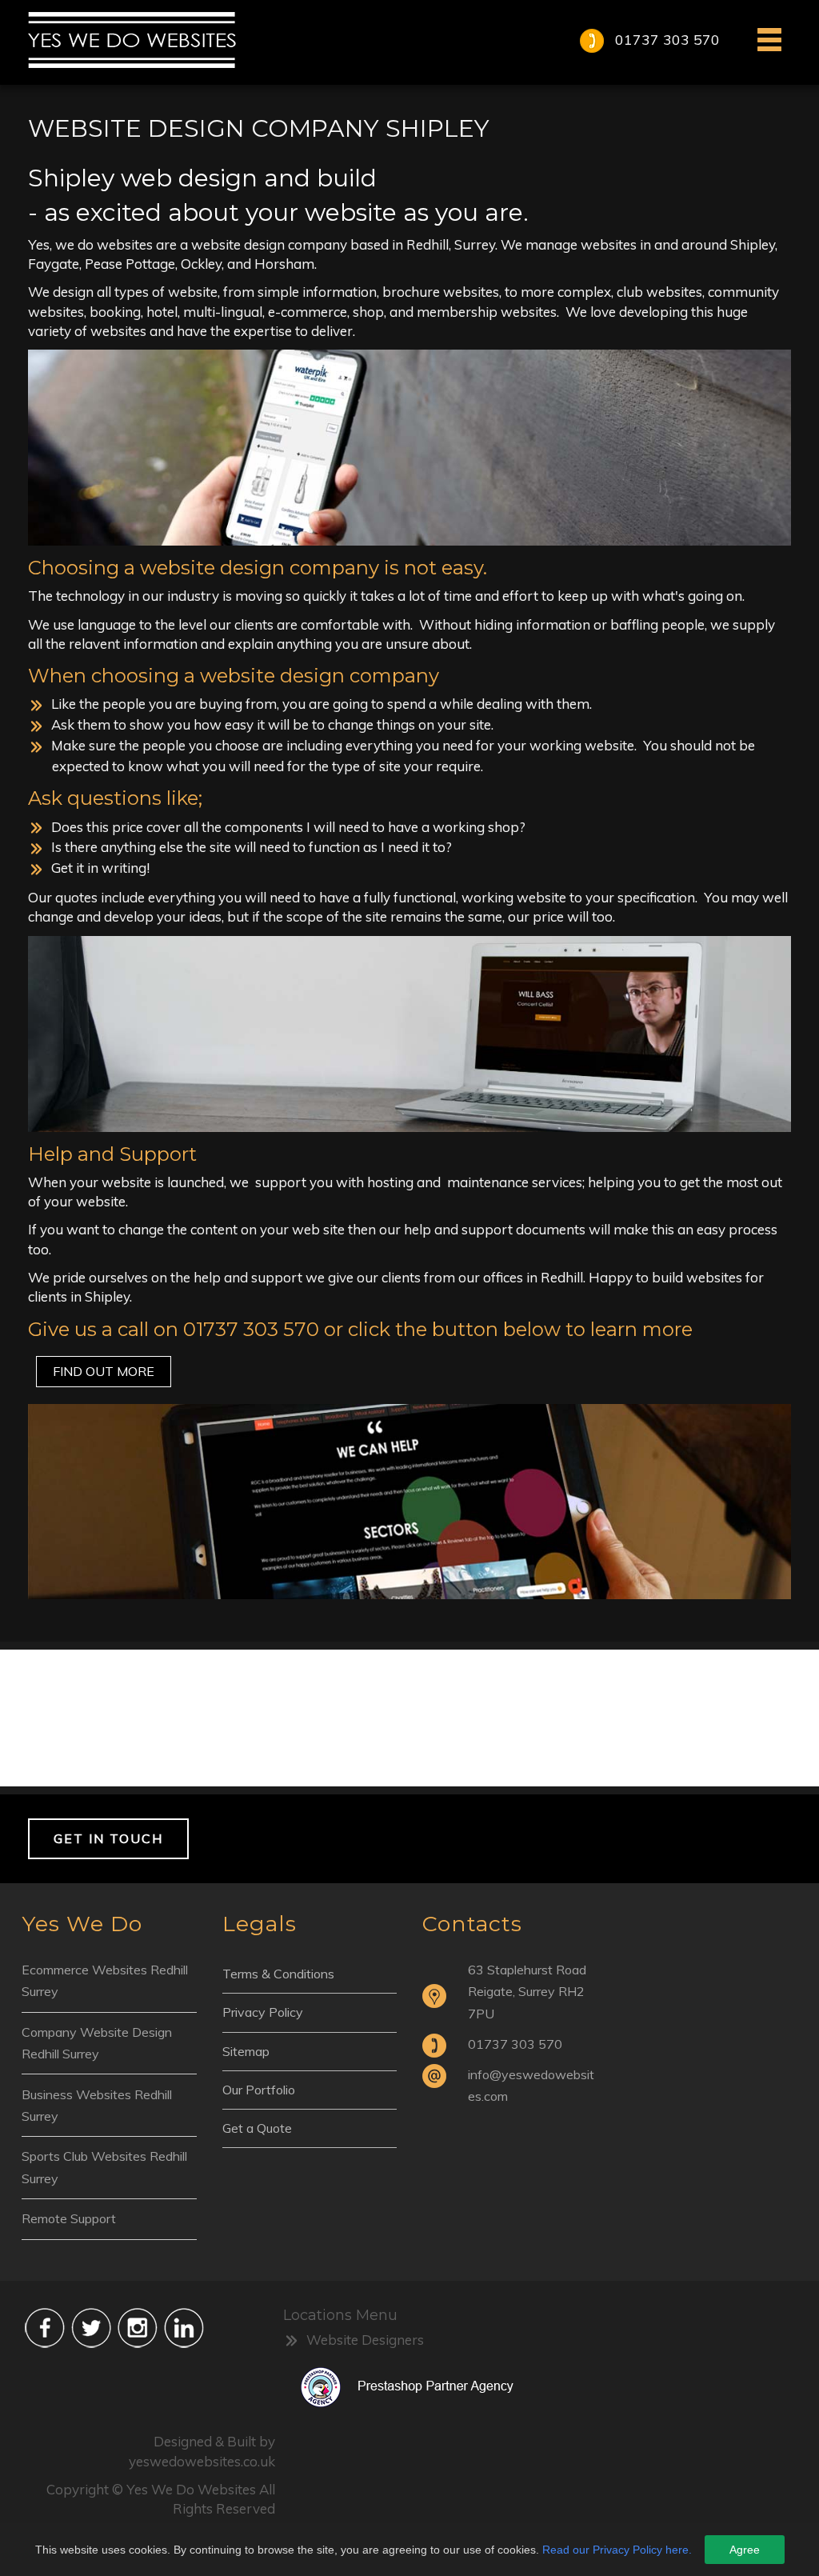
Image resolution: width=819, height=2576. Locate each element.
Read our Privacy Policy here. (617, 2550)
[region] (409, 1718)
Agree (745, 2550)
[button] (409, 1718)
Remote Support (69, 2218)
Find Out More (104, 1371)
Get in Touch (108, 1838)
